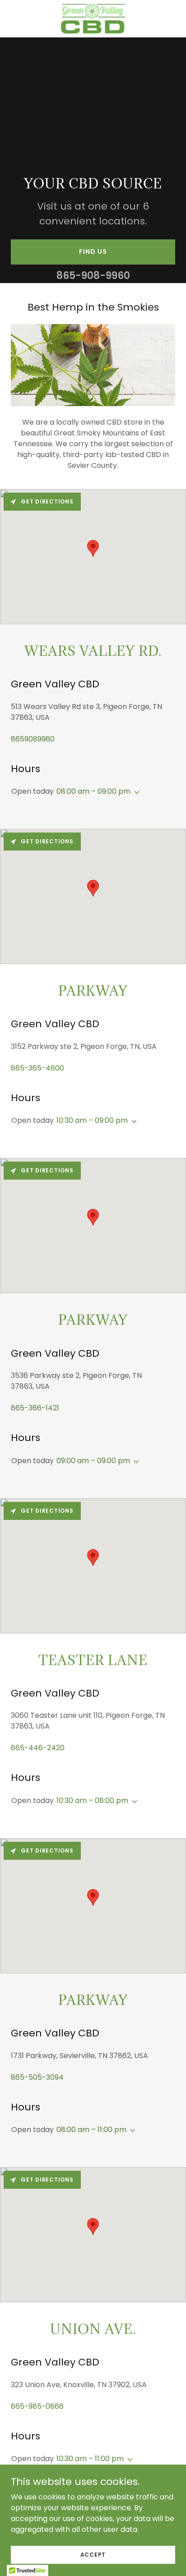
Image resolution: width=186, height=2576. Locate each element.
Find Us (93, 252)
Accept (93, 2554)
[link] (93, 19)
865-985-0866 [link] (37, 2406)
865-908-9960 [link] (93, 276)
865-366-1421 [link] (35, 1408)
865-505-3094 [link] (37, 2077)
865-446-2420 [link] (38, 1748)
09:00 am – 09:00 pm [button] (93, 1461)
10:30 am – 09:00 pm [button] (92, 1120)
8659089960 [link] (33, 739)
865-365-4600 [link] (37, 1068)
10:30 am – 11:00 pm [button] (90, 2459)
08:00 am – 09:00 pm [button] (93, 791)
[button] (135, 792)
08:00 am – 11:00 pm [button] (91, 2130)
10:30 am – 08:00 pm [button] (92, 1800)
